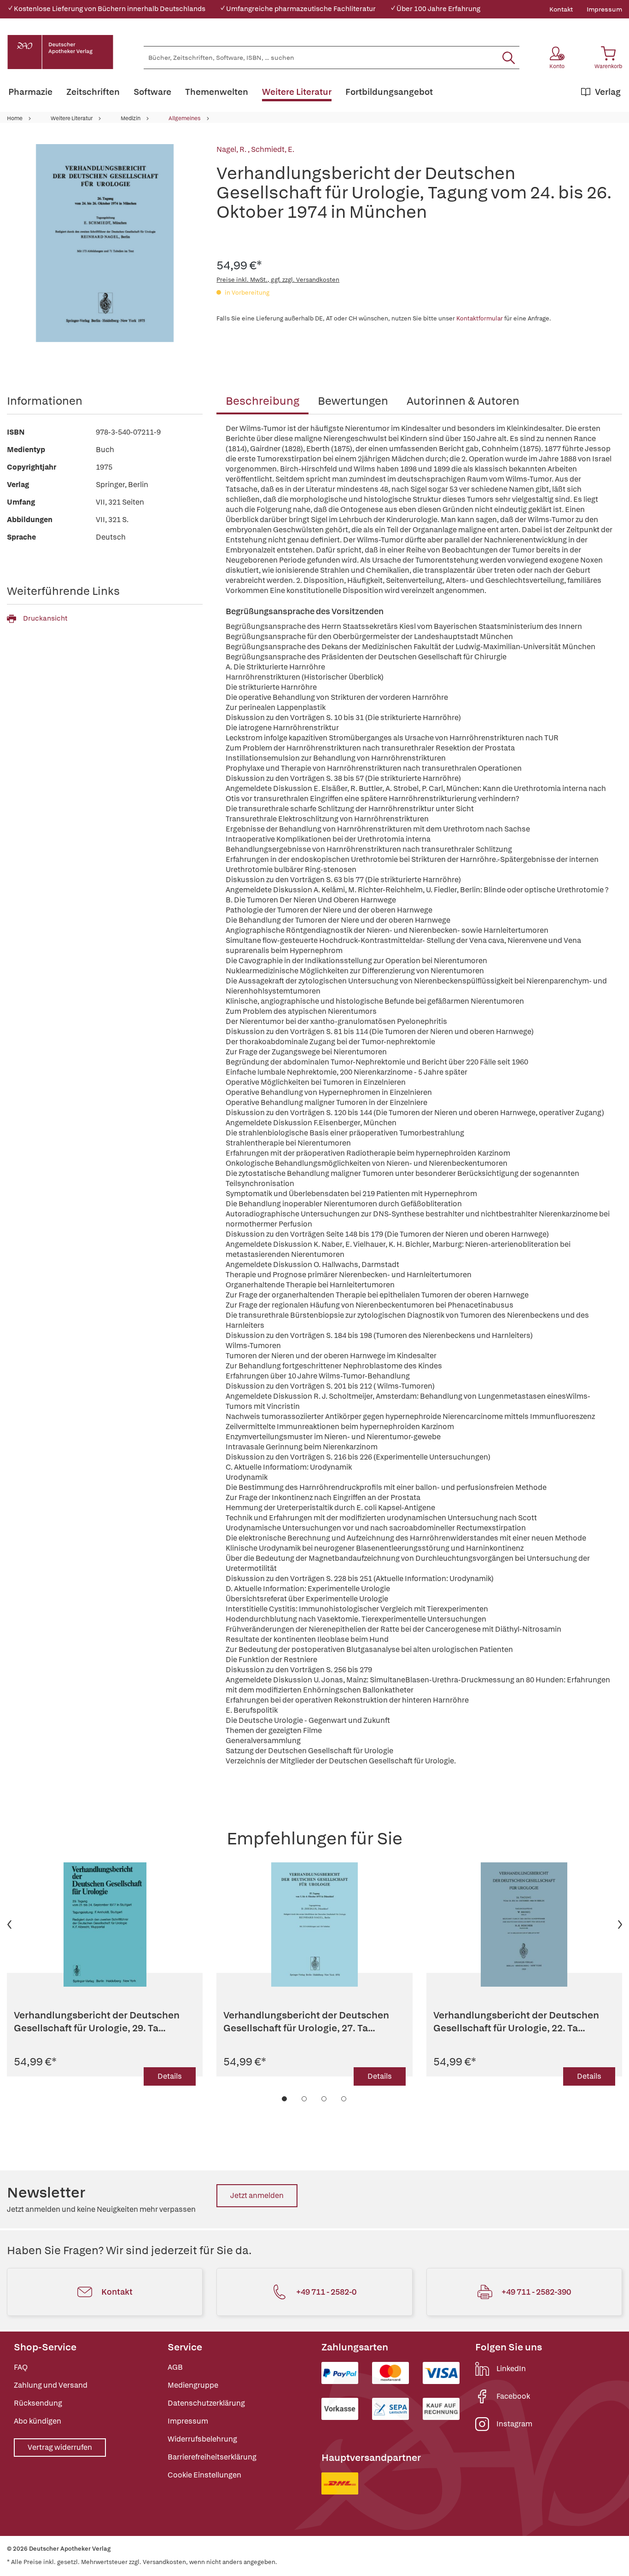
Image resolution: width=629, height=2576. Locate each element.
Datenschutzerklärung (206, 2403)
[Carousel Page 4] (344, 2099)
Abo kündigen (38, 2421)
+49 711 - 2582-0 (326, 2292)
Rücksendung (38, 2403)
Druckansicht (45, 618)
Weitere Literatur (72, 118)
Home (15, 118)
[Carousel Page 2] (305, 2099)
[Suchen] (509, 58)
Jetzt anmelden (257, 2195)
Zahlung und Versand (51, 2385)
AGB (175, 2367)
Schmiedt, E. (273, 149)
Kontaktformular (480, 318)
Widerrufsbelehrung (202, 2439)
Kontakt (561, 9)
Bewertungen (353, 401)
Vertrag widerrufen (60, 2447)
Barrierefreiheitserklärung (212, 2457)
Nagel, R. (232, 149)
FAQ (21, 2367)
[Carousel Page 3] (324, 2099)
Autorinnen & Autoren (463, 401)
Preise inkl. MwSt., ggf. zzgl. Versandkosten (278, 280)
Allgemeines (185, 118)
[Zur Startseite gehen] (60, 52)
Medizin (131, 118)
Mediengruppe (193, 2385)
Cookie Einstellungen (204, 2475)
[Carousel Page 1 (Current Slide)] (285, 2099)
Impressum (604, 9)
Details (170, 2076)
